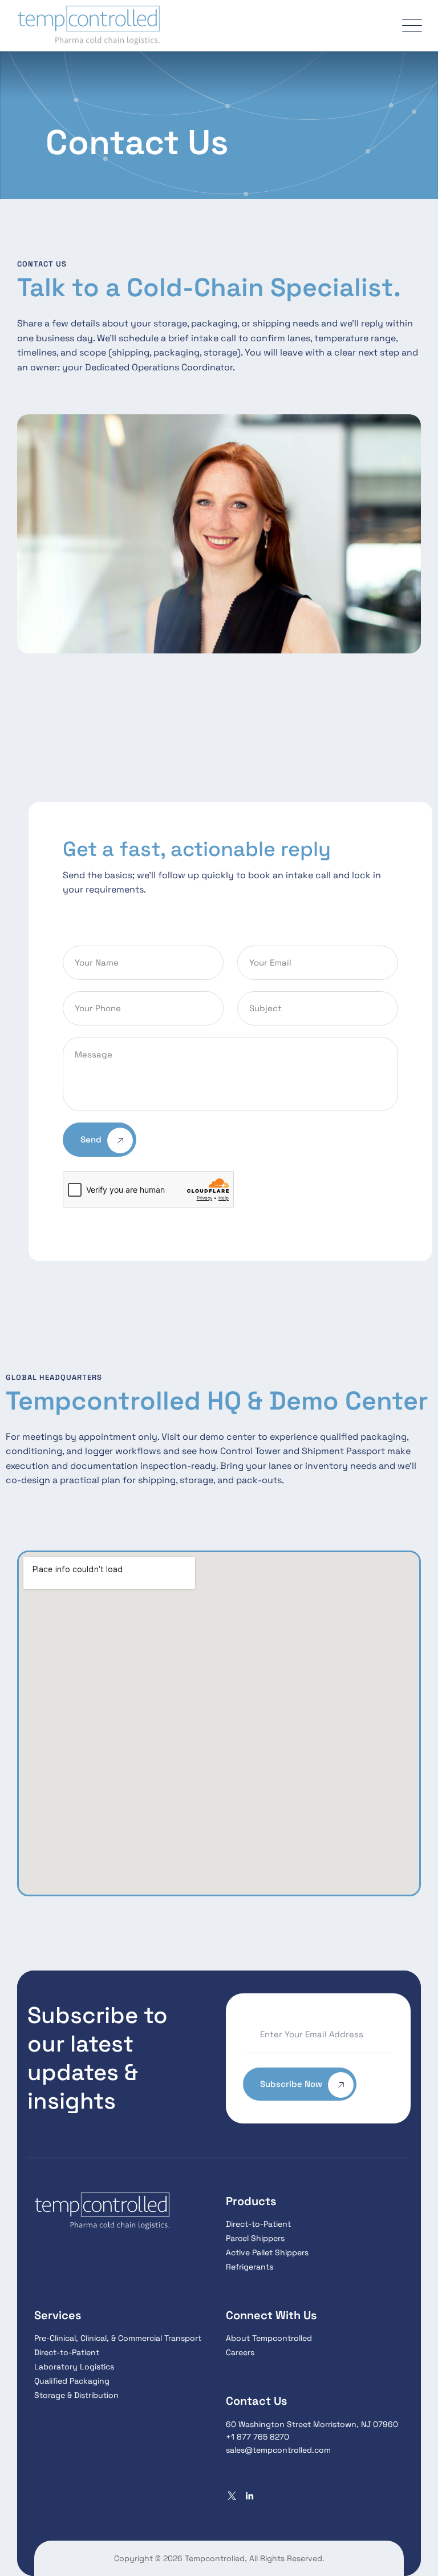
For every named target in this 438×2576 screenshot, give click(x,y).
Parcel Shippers (255, 2238)
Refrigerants (250, 2267)
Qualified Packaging (72, 2381)
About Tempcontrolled (269, 2338)
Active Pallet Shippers (267, 2252)
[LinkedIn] (250, 2496)
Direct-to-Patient (258, 2224)
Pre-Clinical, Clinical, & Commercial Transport (118, 2338)
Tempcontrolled (215, 2558)
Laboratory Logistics (74, 2367)
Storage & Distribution (76, 2395)
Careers (240, 2352)
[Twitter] (232, 2496)
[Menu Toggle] (409, 26)
